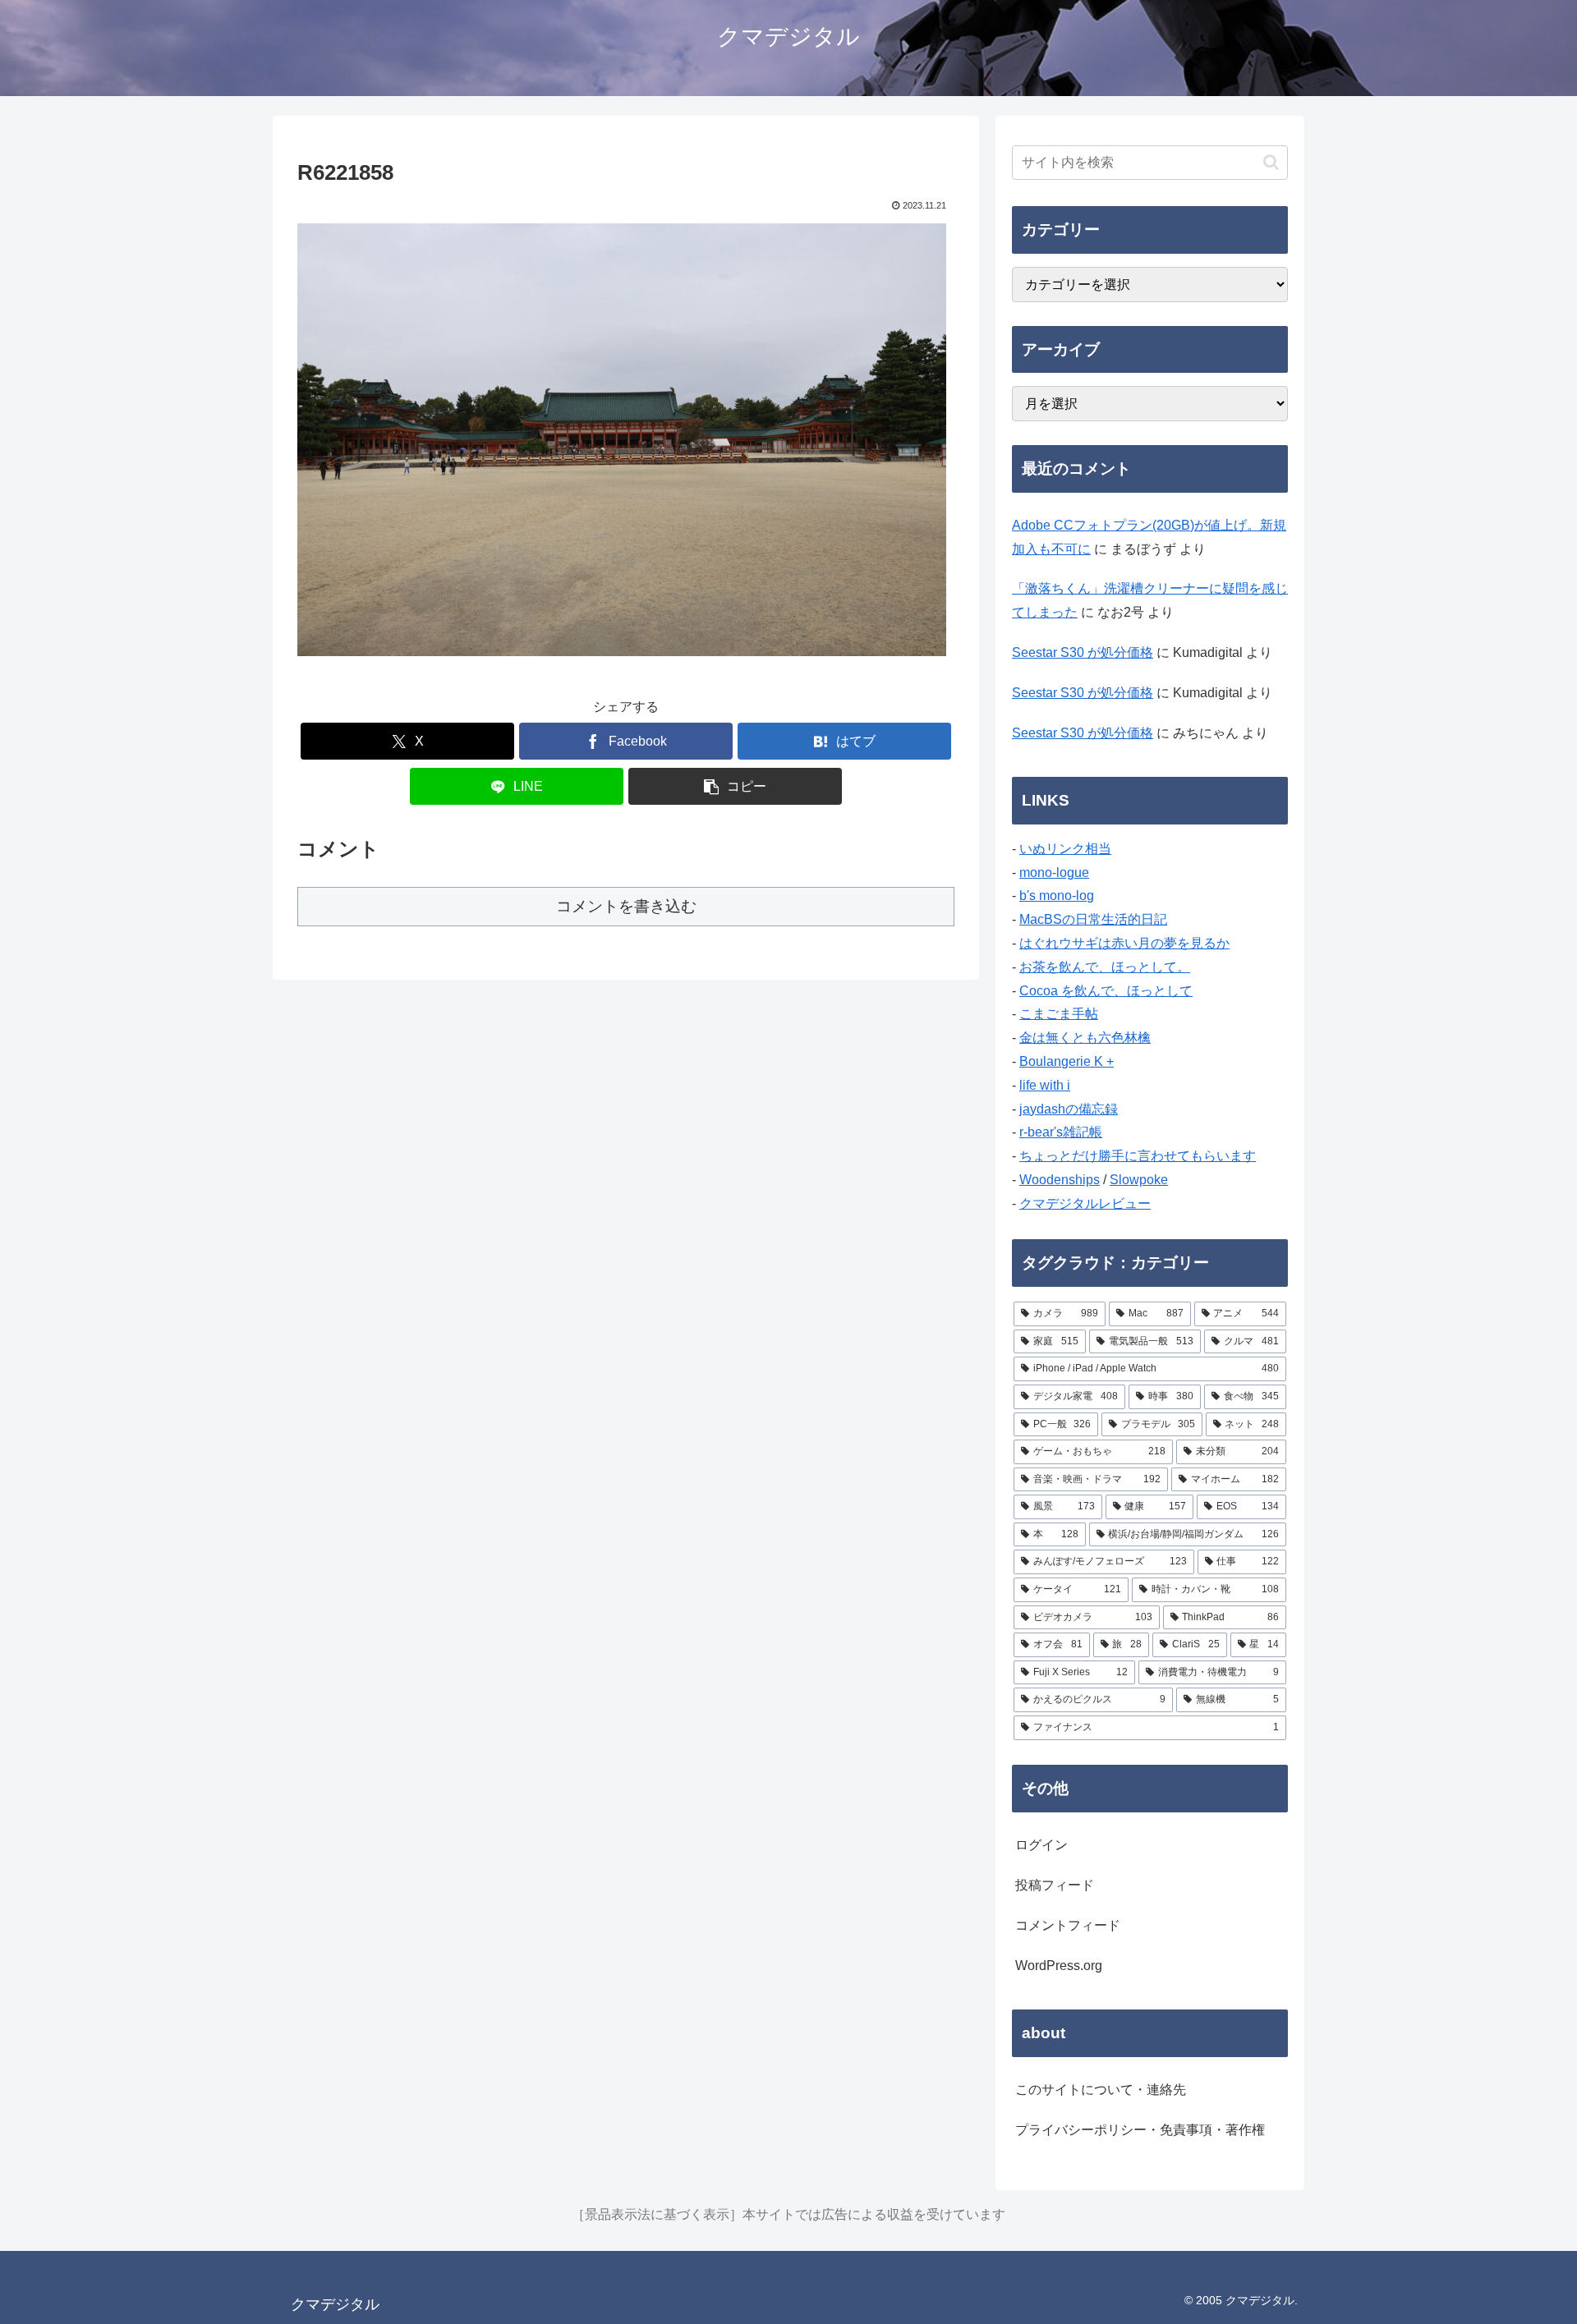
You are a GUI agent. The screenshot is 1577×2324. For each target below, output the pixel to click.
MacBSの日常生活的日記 (1093, 919)
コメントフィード (1068, 1925)
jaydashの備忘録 (1069, 1109)
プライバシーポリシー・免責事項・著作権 (1140, 2130)
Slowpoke (1139, 1180)
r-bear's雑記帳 (1061, 1132)
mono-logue (1054, 873)
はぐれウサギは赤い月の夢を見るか (1124, 943)
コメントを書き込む (626, 906)
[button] (735, 786)
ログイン (1041, 1845)
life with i (1045, 1085)
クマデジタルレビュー (1085, 1203)
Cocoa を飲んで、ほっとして (1106, 991)
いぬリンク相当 (1065, 849)
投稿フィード (1055, 1885)
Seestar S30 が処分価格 (1083, 652)
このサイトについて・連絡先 (1101, 2090)
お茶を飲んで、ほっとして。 (1105, 967)
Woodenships (1060, 1180)
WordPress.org (1059, 1966)
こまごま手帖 (1059, 1014)
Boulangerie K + (1067, 1061)
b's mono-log (1057, 896)
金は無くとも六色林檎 (1085, 1038)
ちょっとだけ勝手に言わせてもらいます (1138, 1156)
